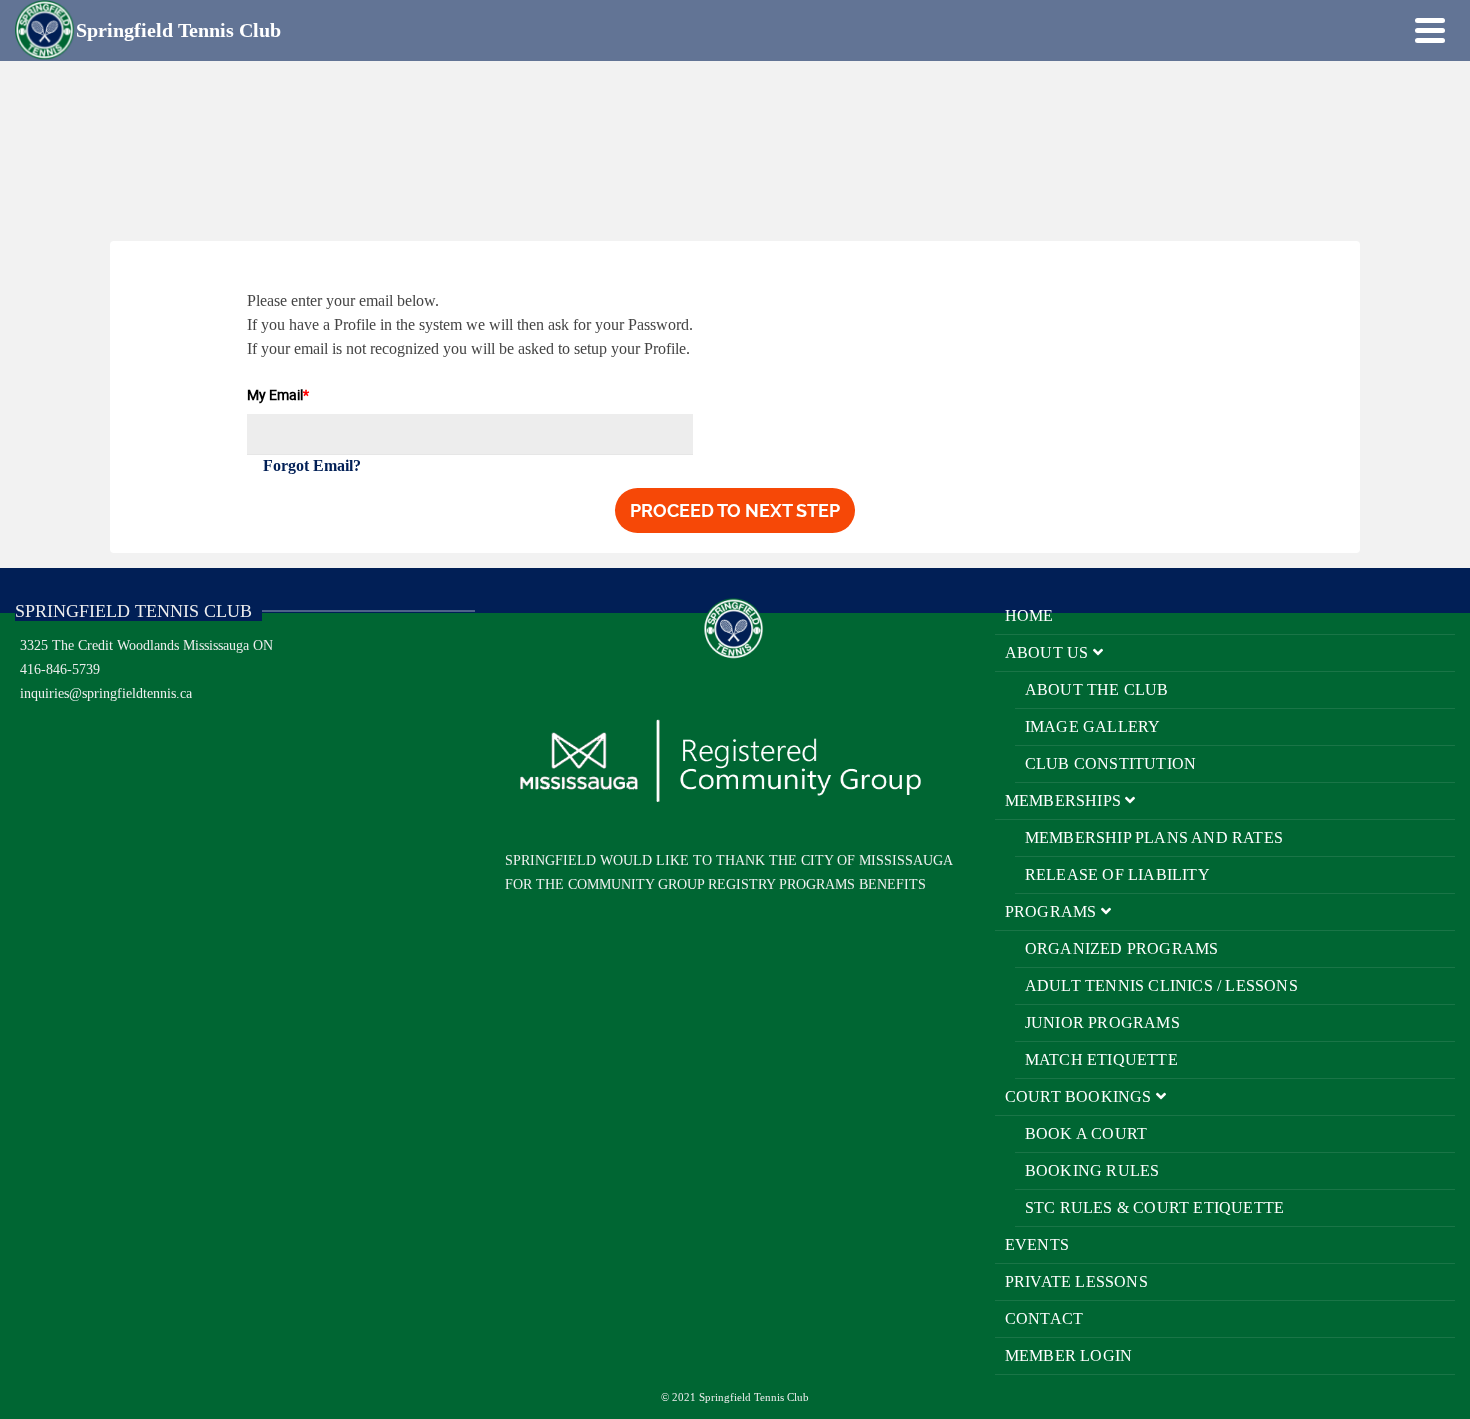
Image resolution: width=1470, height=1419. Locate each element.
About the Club (1097, 689)
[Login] (1395, 30)
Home (1029, 615)
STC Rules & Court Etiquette (1154, 1207)
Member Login (1068, 1355)
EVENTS (1037, 1244)
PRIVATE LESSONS (1076, 1281)
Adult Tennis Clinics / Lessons (1161, 985)
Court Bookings (1080, 1096)
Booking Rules (1092, 1170)
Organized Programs (1122, 948)
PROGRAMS (1053, 911)
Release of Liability (1117, 874)
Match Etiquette (1101, 1059)
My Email (278, 394)
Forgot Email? (312, 465)
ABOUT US (1049, 652)
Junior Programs (1102, 1022)
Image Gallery (1093, 726)
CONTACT (1044, 1318)
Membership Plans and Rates (1154, 837)
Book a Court (1086, 1133)
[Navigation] (1430, 30)
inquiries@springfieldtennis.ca (106, 693)
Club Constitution (1110, 763)
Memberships (1065, 800)
